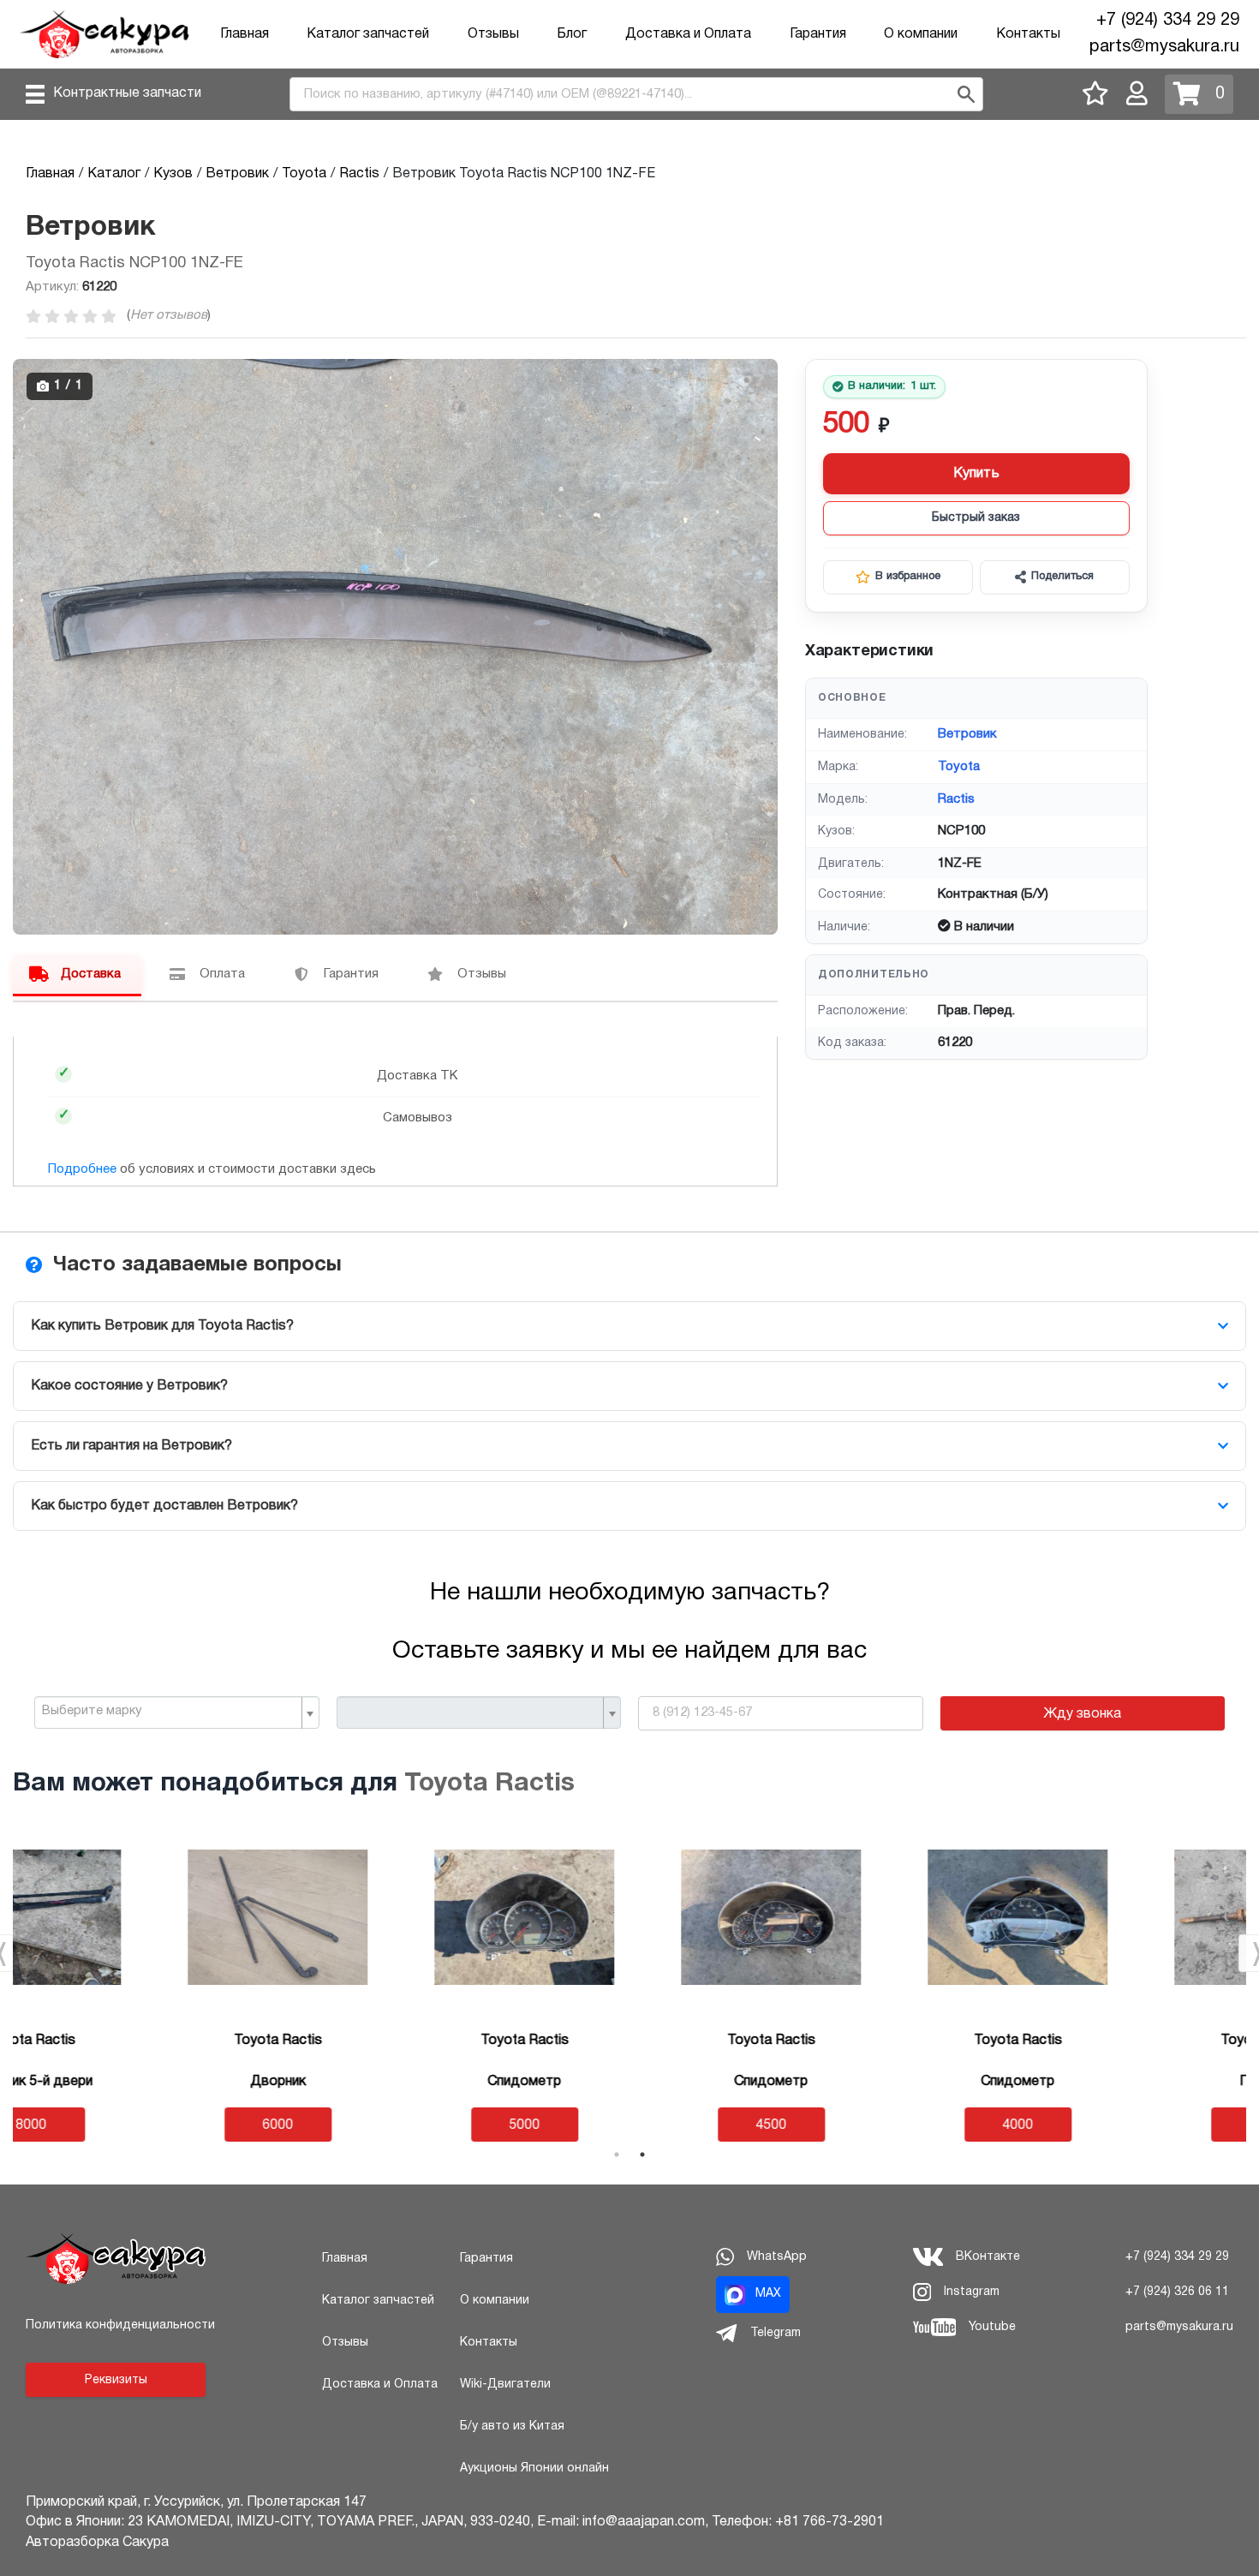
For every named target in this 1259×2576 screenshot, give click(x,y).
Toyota (959, 767)
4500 (629, 2125)
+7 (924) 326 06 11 (1177, 2292)
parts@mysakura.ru (1164, 47)
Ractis (956, 799)
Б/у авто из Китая (512, 2427)
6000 (136, 2125)
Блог (572, 34)
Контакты (1028, 34)
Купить (976, 474)
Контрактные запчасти (127, 93)
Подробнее (82, 1169)
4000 (876, 2125)
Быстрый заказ (976, 518)
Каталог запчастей (368, 34)
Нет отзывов (169, 315)
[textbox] (170, 1712)
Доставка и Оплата (688, 34)
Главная (245, 34)
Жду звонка (1082, 1714)
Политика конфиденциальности (120, 2325)
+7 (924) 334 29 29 (1168, 21)
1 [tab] (617, 2155)
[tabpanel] (136, 1984)
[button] (762, 374)
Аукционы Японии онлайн (534, 2468)
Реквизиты (116, 2380)
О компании (921, 34)
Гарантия (818, 34)
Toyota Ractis (489, 1784)
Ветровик (967, 734)
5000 (383, 2125)
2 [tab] (642, 2155)
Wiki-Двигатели (505, 2385)
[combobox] (177, 1712)
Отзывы (493, 34)
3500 (1123, 2125)
